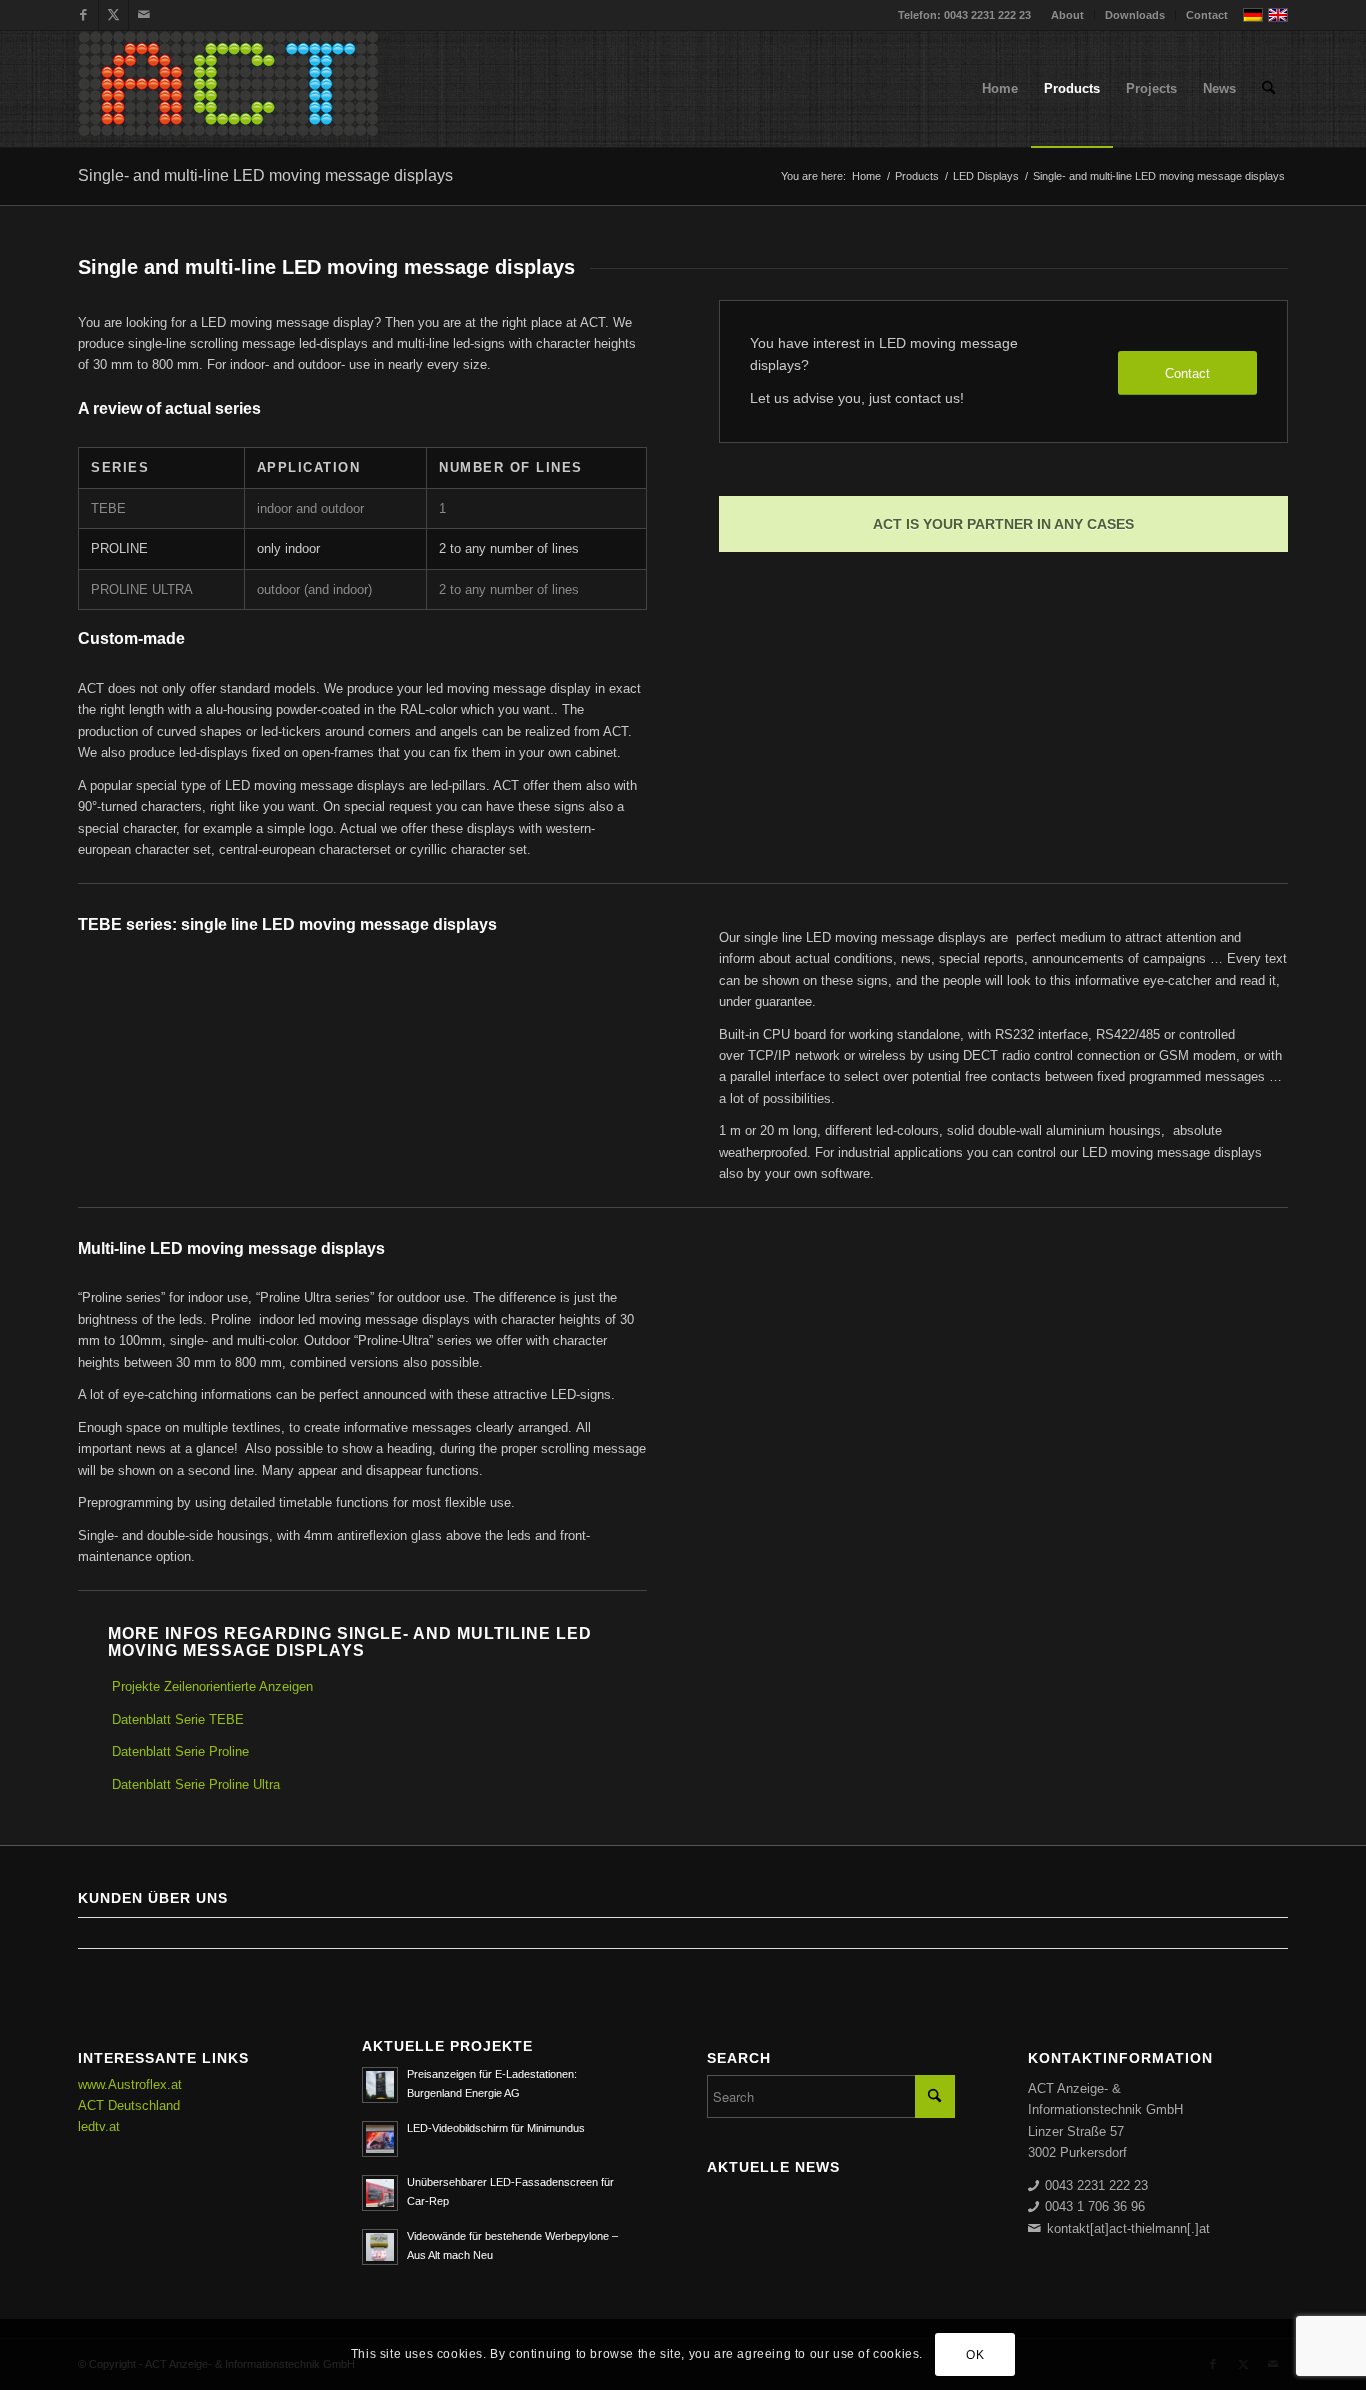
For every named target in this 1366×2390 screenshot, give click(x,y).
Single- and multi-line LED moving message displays (265, 175)
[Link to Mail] (144, 15)
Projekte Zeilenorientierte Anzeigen (212, 1686)
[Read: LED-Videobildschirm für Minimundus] (380, 2139)
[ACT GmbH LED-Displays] (228, 89)
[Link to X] (113, 15)
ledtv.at (99, 2126)
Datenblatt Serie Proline (180, 1751)
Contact (1207, 15)
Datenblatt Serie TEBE (178, 1719)
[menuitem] (1068, 15)
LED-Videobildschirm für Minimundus (496, 2128)
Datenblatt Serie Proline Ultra (196, 1784)
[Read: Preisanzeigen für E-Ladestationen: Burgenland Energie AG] (380, 2085)
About (1067, 15)
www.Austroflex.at (130, 2084)
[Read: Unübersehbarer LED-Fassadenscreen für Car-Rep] (380, 2193)
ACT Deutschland (129, 2105)
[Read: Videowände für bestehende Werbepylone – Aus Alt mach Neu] (380, 2247)
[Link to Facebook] (83, 15)
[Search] (1268, 89)
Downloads (1135, 15)
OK (975, 2355)
